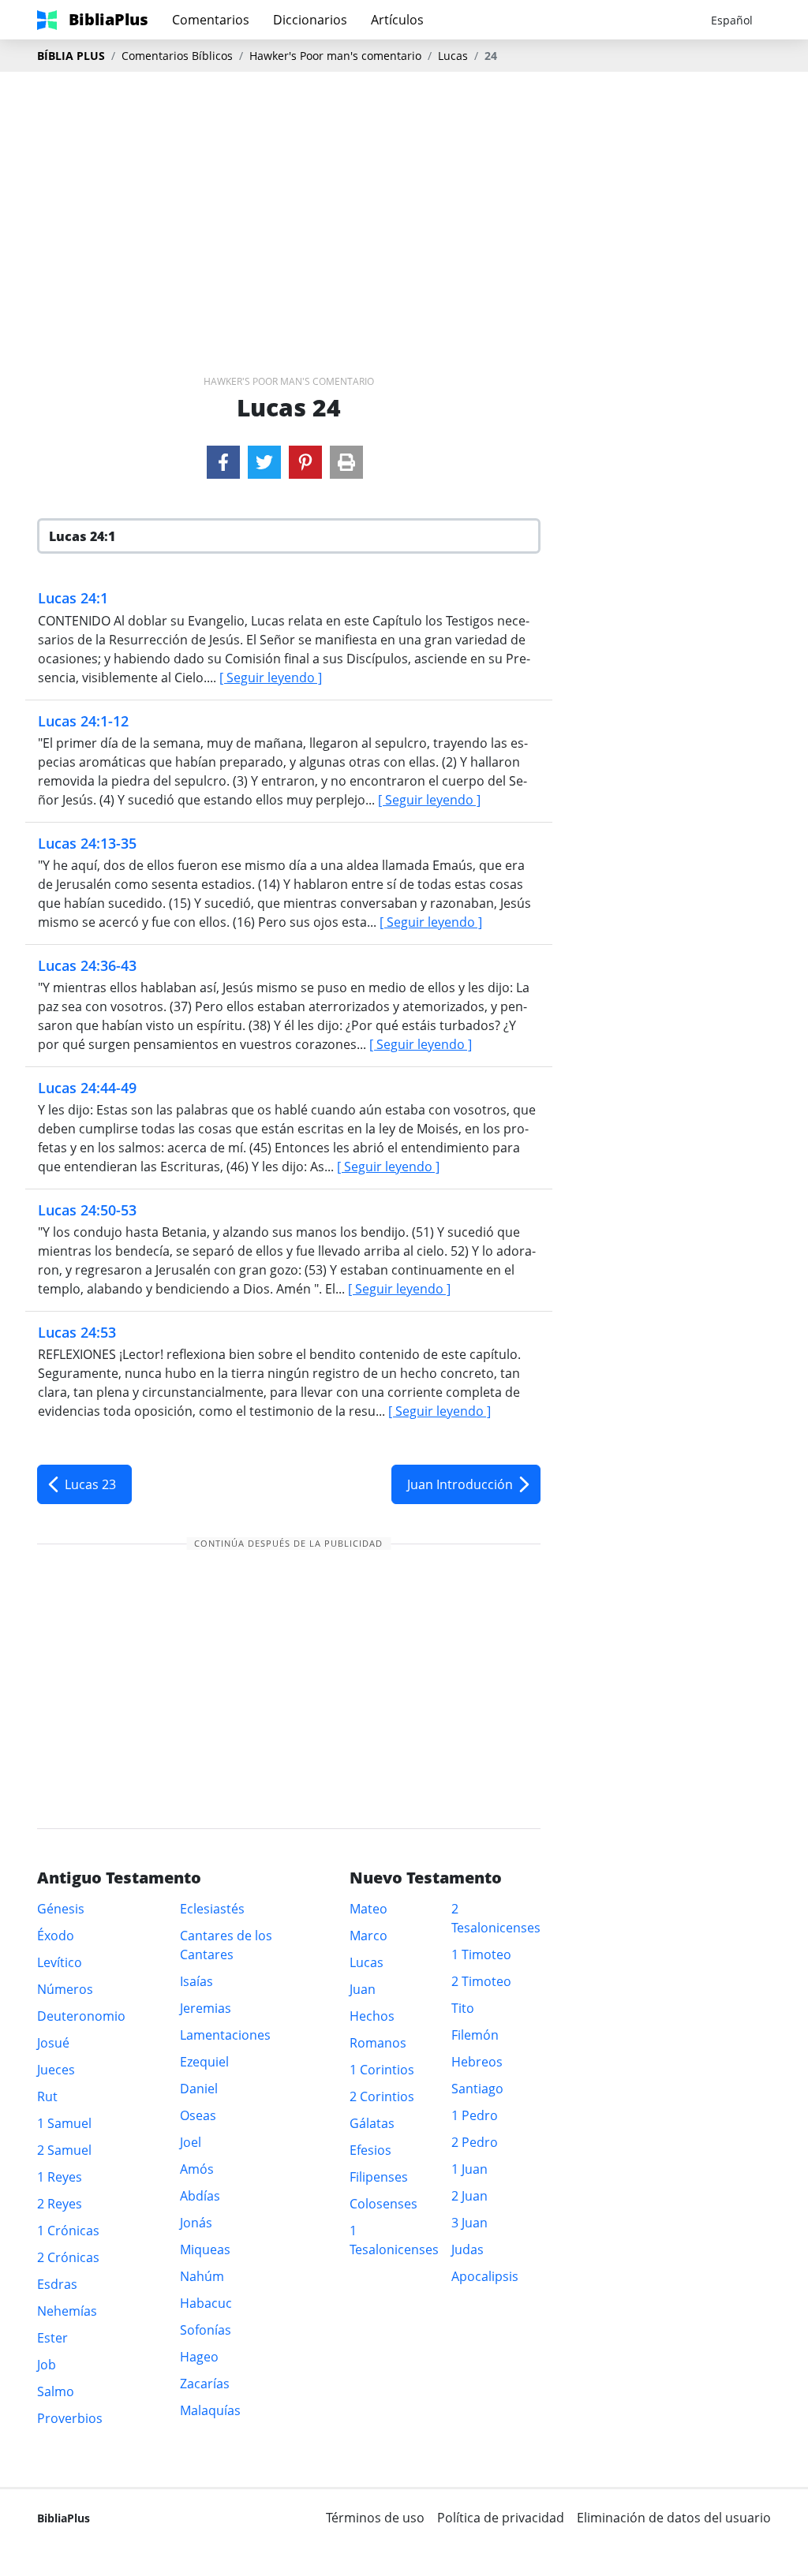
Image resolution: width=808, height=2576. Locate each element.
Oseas (198, 2115)
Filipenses (379, 2177)
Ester (52, 2338)
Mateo (368, 1909)
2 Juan (469, 2196)
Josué (53, 2043)
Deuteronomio (81, 2016)
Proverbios (70, 2418)
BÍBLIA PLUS (71, 56)
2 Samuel (64, 2150)
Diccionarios (310, 20)
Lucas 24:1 (73, 598)
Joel (191, 2142)
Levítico (60, 1962)
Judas (468, 2249)
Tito (463, 2008)
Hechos (372, 2016)
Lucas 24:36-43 (87, 965)
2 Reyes (60, 2204)
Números (65, 1989)
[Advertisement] (404, 198)
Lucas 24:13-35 (87, 843)
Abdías (200, 2196)
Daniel (199, 2089)
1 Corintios (382, 2070)
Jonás (196, 2223)
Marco (368, 1936)
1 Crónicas (68, 2231)
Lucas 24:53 (77, 1332)
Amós (197, 2169)
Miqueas (205, 2249)
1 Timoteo (481, 1954)
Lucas (453, 56)
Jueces (56, 2070)
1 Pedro (475, 2115)
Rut (47, 2096)
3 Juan (469, 2223)
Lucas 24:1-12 (83, 721)
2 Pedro (475, 2142)
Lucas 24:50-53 (87, 1210)
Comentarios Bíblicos (177, 56)
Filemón (475, 2035)
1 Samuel (64, 2123)
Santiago (477, 2089)
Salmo (56, 2391)
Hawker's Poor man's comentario (335, 56)
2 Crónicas (68, 2257)
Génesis (61, 1909)
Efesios (370, 2150)
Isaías (196, 1981)
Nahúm (202, 2276)
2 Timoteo (481, 1981)
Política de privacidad (501, 2518)
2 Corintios (382, 2096)
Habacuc (206, 2303)
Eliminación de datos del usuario (674, 2518)
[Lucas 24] (223, 462)
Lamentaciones (225, 2035)
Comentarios (211, 20)
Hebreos (477, 2062)
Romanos (378, 2043)
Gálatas (372, 2123)
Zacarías (205, 2384)
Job (47, 2365)
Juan (363, 1989)
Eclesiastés (212, 1909)
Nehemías (67, 2311)
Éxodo (56, 1936)
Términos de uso (375, 2518)
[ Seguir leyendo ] (271, 678)
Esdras (57, 2284)
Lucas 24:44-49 (87, 1088)
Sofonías (206, 2330)
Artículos (397, 20)
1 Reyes (60, 2177)
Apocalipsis (485, 2276)
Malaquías (210, 2410)
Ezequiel (204, 2062)
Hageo (199, 2357)
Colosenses (383, 2204)
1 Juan (469, 2169)
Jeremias (206, 2008)
